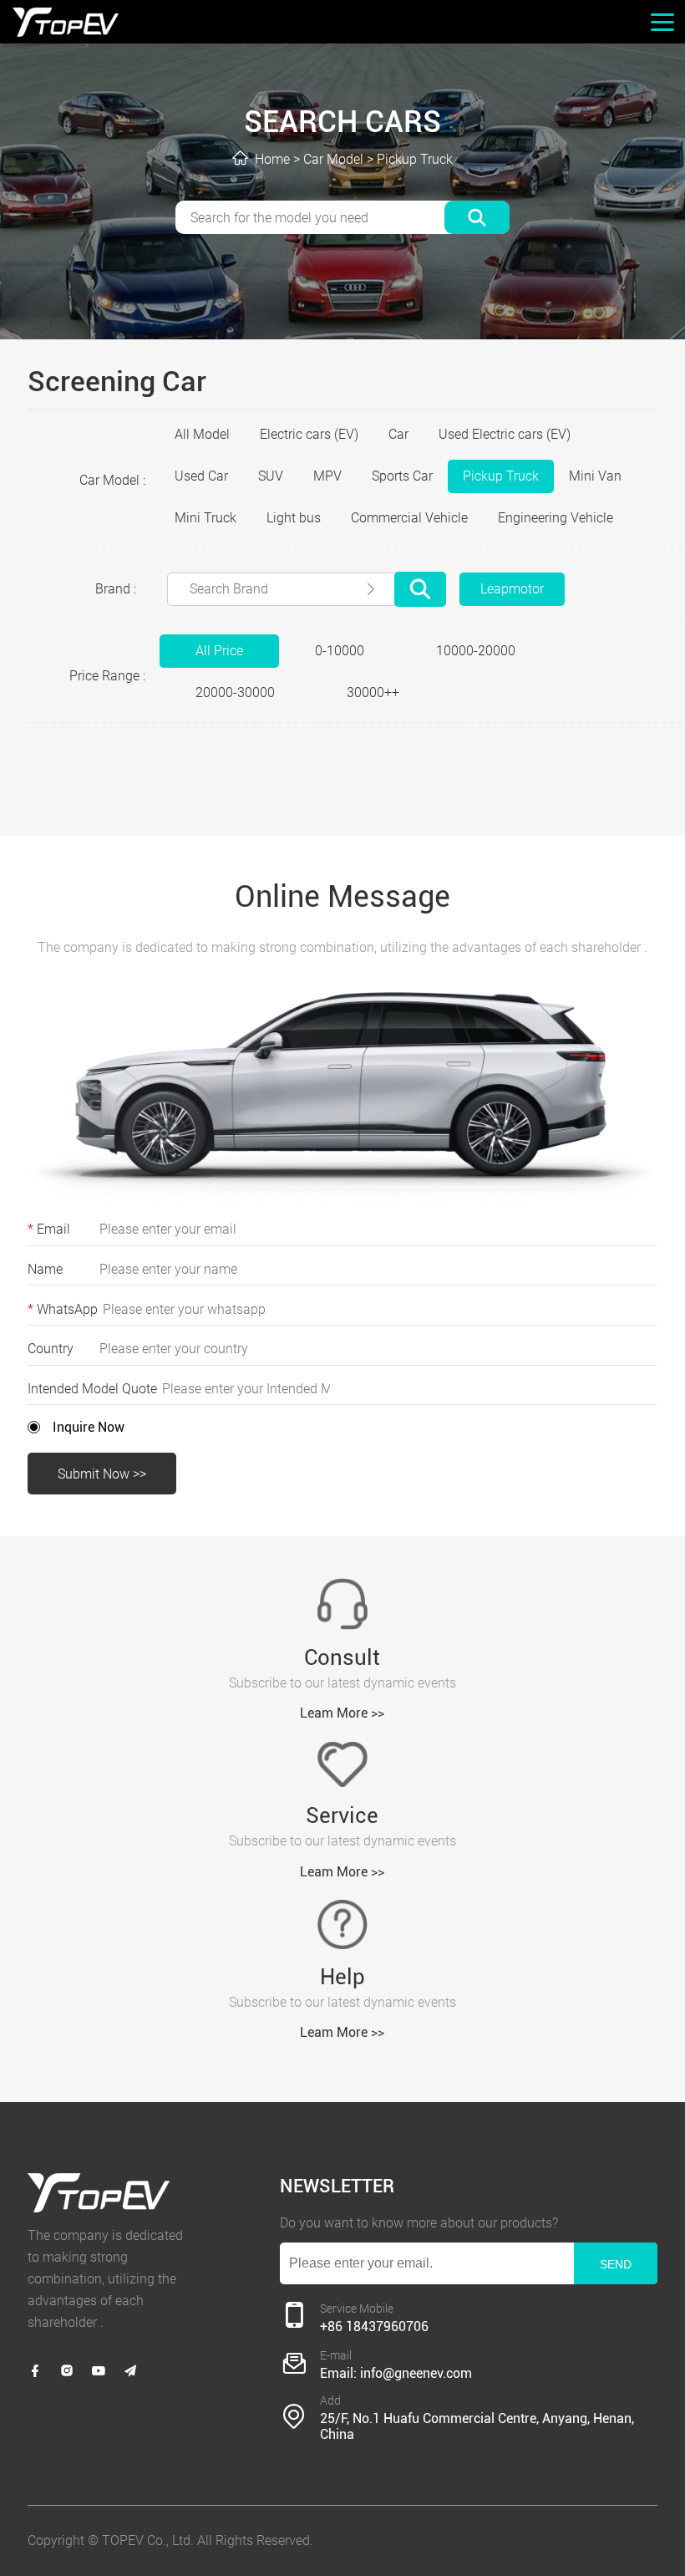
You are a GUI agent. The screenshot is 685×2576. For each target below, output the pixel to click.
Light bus (294, 518)
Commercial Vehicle (409, 518)
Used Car (201, 476)
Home (272, 159)
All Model (202, 434)
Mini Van (595, 476)
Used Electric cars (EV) (505, 434)
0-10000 (340, 651)
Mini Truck (205, 518)
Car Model (333, 159)
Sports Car (402, 476)
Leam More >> (342, 1713)
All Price (219, 651)
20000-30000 (235, 692)
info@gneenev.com (416, 2373)
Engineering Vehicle (556, 518)
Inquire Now (89, 1427)
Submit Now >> (102, 1474)
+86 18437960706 (374, 2327)
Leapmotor (512, 589)
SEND (616, 2264)
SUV (271, 476)
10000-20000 (476, 651)
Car (398, 434)
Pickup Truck (415, 159)
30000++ (373, 692)
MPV (327, 476)
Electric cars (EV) (309, 434)
